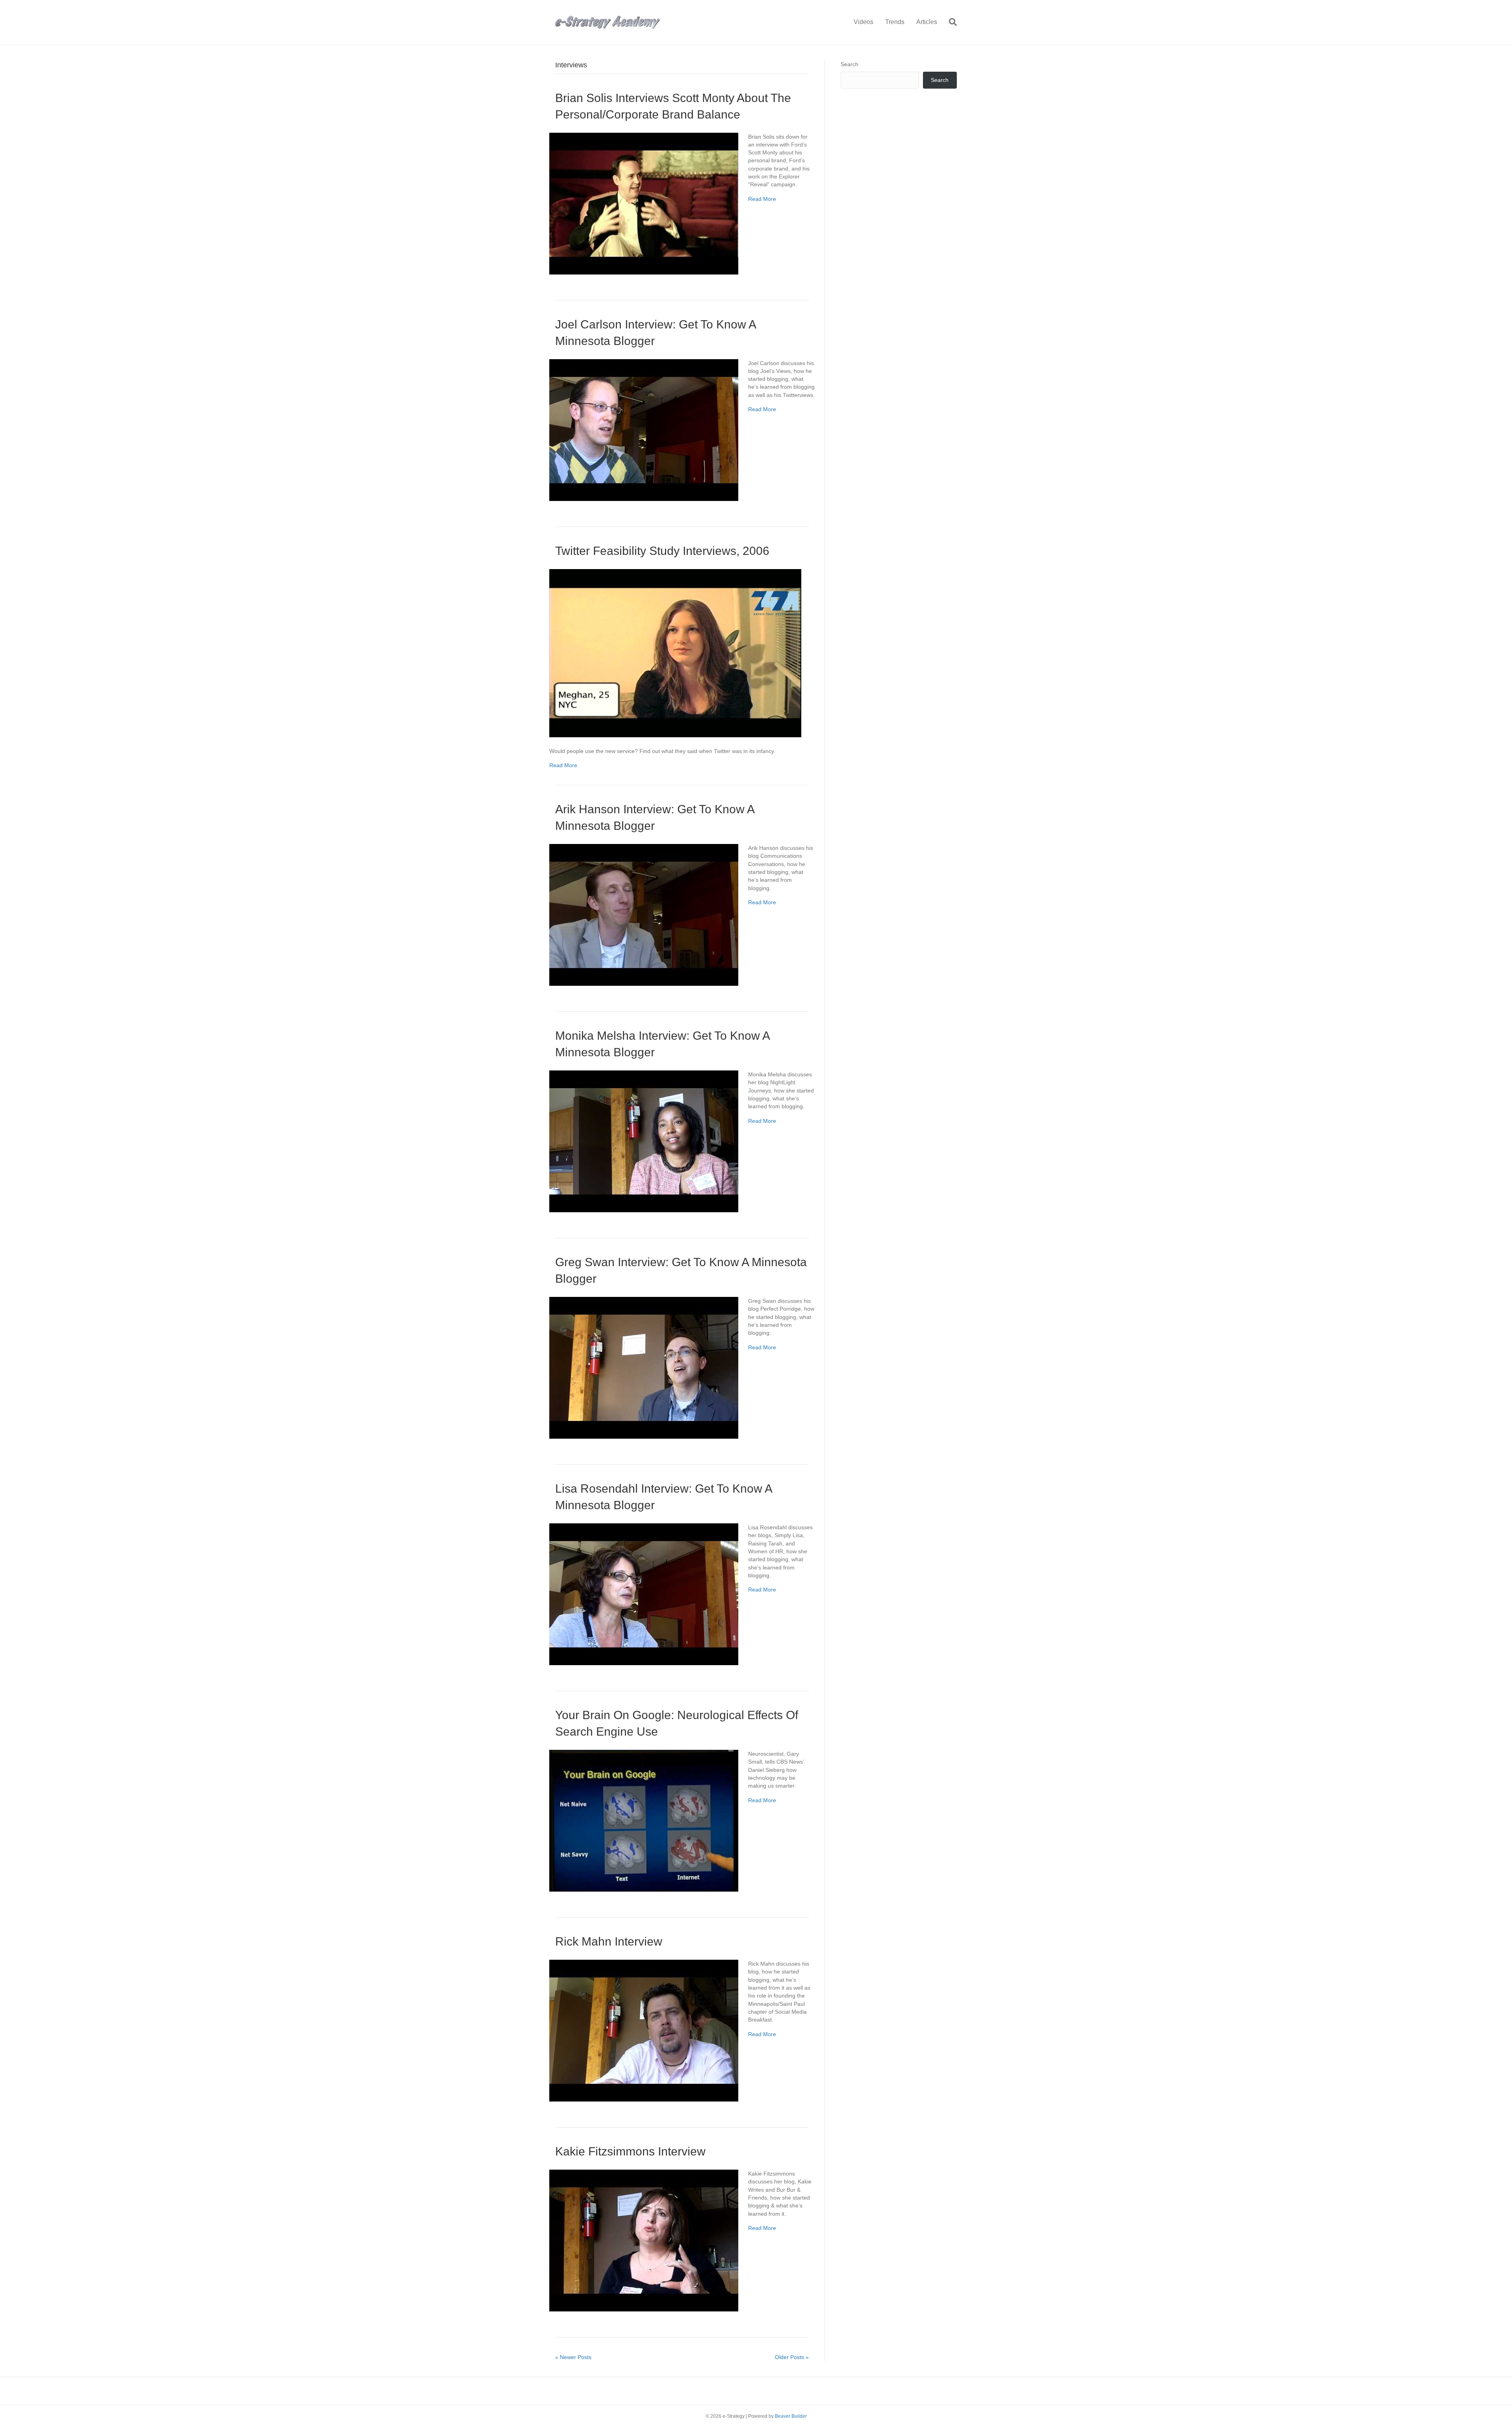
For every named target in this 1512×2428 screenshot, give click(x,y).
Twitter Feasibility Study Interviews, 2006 (662, 551)
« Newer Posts (573, 2357)
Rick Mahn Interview (609, 1941)
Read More (762, 199)
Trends (895, 22)
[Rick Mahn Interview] (644, 2030)
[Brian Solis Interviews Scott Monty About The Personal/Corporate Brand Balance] (644, 203)
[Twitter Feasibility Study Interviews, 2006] (675, 653)
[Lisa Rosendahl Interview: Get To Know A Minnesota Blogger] (644, 1594)
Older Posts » (792, 2357)
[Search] (950, 22)
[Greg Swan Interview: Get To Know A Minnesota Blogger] (644, 1367)
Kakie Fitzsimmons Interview (630, 2151)
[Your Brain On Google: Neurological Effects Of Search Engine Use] (644, 1820)
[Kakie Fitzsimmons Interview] (644, 2240)
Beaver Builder (791, 2416)
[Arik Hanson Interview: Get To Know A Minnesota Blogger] (644, 914)
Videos (863, 22)
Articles (927, 22)
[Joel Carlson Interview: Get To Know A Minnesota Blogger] (644, 429)
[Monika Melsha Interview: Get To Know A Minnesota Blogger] (644, 1141)
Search (850, 64)
